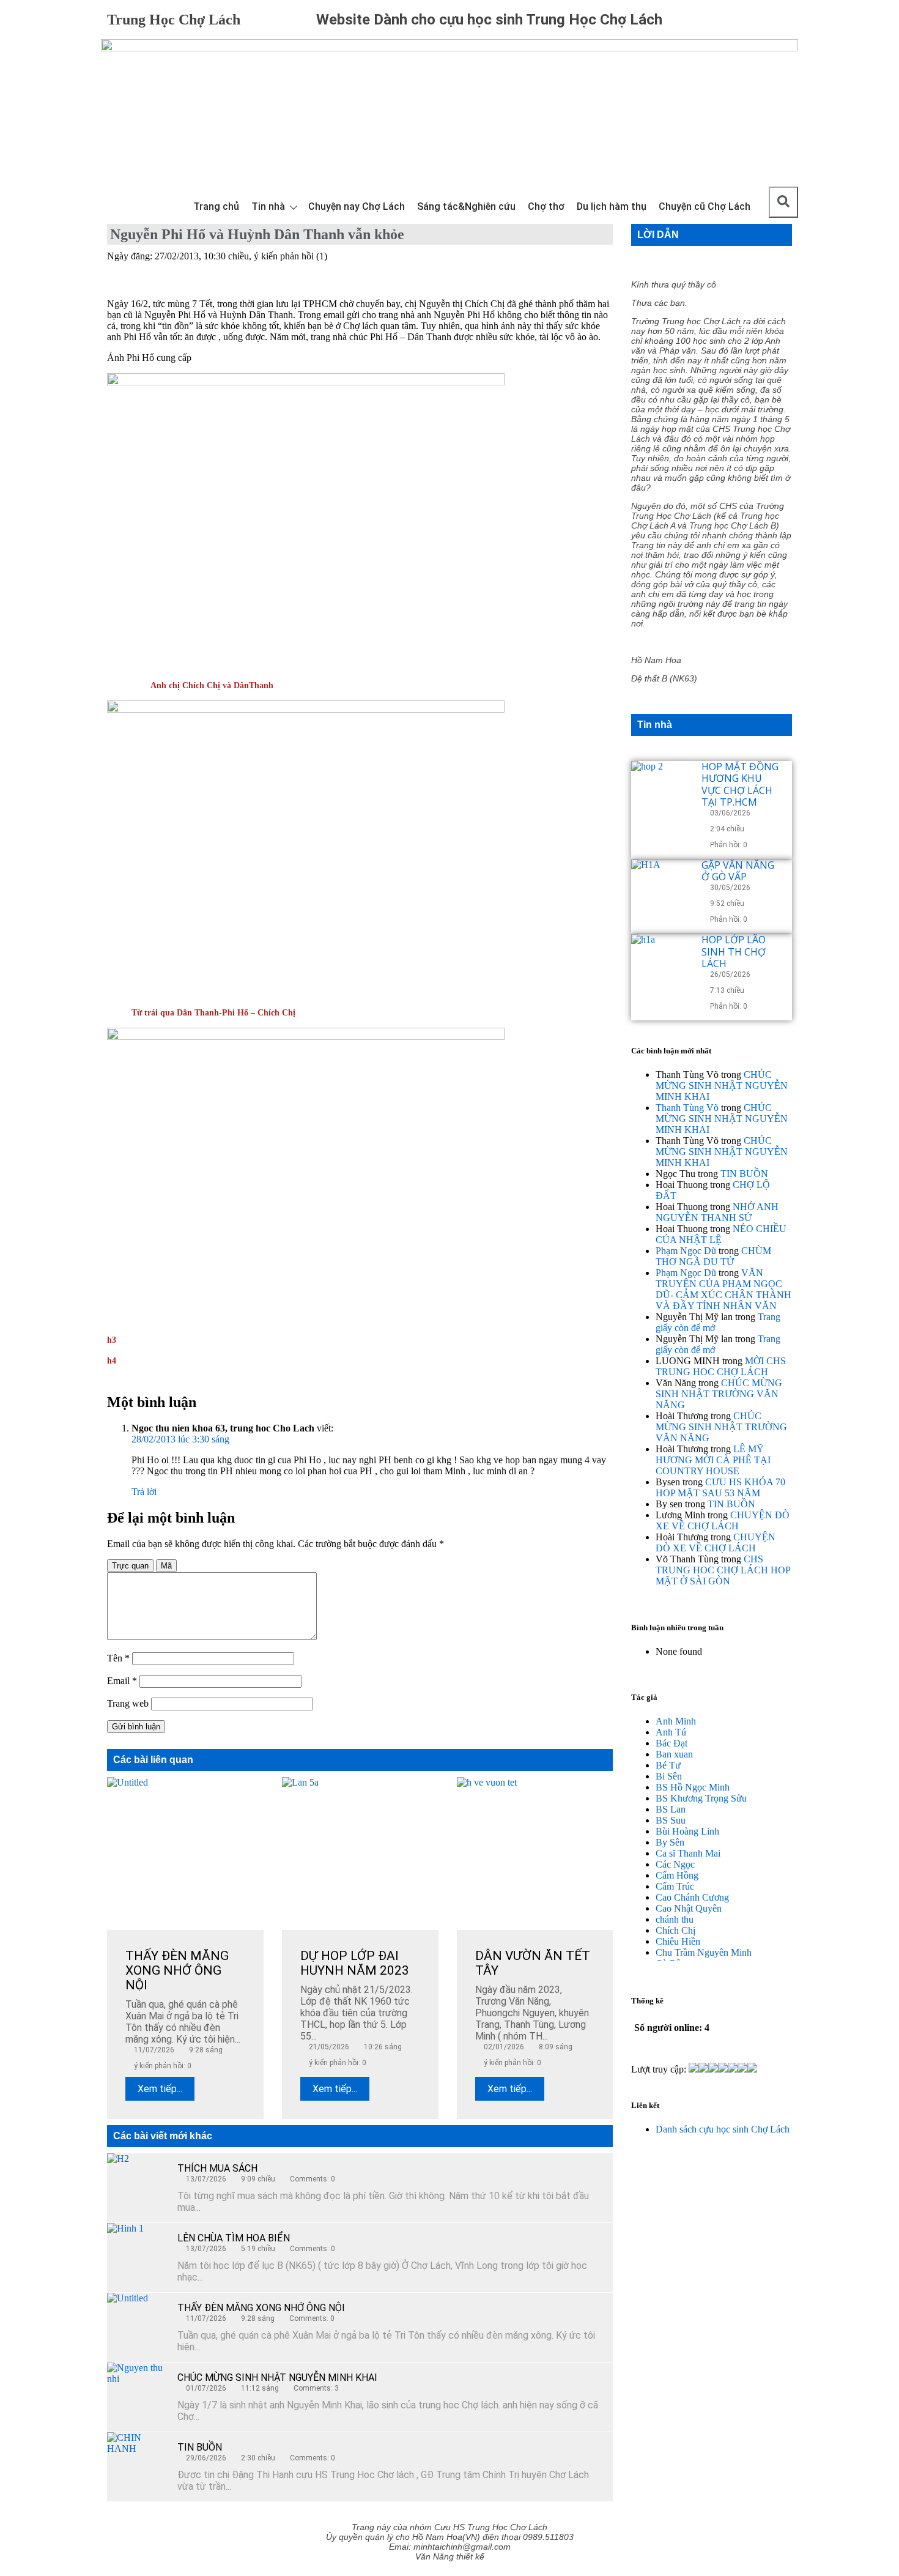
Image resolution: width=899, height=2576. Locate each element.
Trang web (128, 1703)
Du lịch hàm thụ (612, 206)
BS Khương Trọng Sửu (701, 1798)
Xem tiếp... (160, 2089)
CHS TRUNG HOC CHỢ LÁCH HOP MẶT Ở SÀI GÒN (723, 1570)
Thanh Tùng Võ (687, 1108)
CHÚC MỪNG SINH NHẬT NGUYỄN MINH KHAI (277, 2377)
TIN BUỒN (200, 2447)
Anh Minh (676, 1721)
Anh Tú (671, 1732)
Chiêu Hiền (678, 1941)
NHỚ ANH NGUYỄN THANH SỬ (717, 1212)
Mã (166, 1566)
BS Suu (671, 1820)
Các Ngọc (675, 1864)
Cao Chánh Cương (692, 1897)
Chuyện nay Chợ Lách (357, 206)
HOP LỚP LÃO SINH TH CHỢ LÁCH (734, 951)
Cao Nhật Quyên (689, 1908)
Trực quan (130, 1566)
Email (122, 1681)
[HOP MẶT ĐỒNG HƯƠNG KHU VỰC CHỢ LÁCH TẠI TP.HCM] (662, 792)
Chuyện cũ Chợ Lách (705, 206)
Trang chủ (216, 206)
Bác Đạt (671, 1743)
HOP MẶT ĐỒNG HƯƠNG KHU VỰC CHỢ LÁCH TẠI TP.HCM (740, 784)
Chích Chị (675, 1930)
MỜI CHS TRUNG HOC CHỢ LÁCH (721, 1366)
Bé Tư (668, 1765)
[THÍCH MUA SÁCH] (138, 2184)
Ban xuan (674, 1754)
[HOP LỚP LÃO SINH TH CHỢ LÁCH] (662, 965)
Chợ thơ (546, 206)
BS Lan (671, 1809)
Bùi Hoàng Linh (687, 1831)
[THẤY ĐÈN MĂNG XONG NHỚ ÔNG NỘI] (138, 2323)
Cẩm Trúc (675, 1886)
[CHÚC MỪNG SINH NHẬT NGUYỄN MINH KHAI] (138, 2393)
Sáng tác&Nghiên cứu (466, 206)
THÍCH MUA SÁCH (217, 2168)
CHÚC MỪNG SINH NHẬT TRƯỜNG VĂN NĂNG (719, 1394)
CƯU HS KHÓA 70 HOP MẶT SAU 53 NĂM (720, 1487)
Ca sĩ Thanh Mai (688, 1853)
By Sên (670, 1842)
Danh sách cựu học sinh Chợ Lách (723, 2129)
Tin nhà (268, 206)
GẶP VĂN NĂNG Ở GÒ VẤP (738, 871)
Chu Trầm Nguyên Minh (704, 1952)
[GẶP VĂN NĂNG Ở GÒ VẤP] (662, 890)
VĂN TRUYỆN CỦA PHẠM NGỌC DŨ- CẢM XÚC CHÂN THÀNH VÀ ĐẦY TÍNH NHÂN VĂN (723, 1289)
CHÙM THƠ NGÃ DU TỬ (713, 1256)
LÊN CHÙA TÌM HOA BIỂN (234, 2238)
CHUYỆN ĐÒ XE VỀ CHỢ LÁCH (723, 1520)
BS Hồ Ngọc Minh (693, 1787)
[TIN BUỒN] (138, 2463)
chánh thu (675, 1919)
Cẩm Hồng (677, 1875)
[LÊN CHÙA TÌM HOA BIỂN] (138, 2254)
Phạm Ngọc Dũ (686, 1251)
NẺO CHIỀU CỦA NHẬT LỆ (721, 1234)
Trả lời (144, 1492)
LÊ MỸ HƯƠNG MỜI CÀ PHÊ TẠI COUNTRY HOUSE (713, 1460)
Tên (118, 1658)
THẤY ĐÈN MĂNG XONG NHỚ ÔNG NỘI (261, 2308)
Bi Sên (669, 1776)
